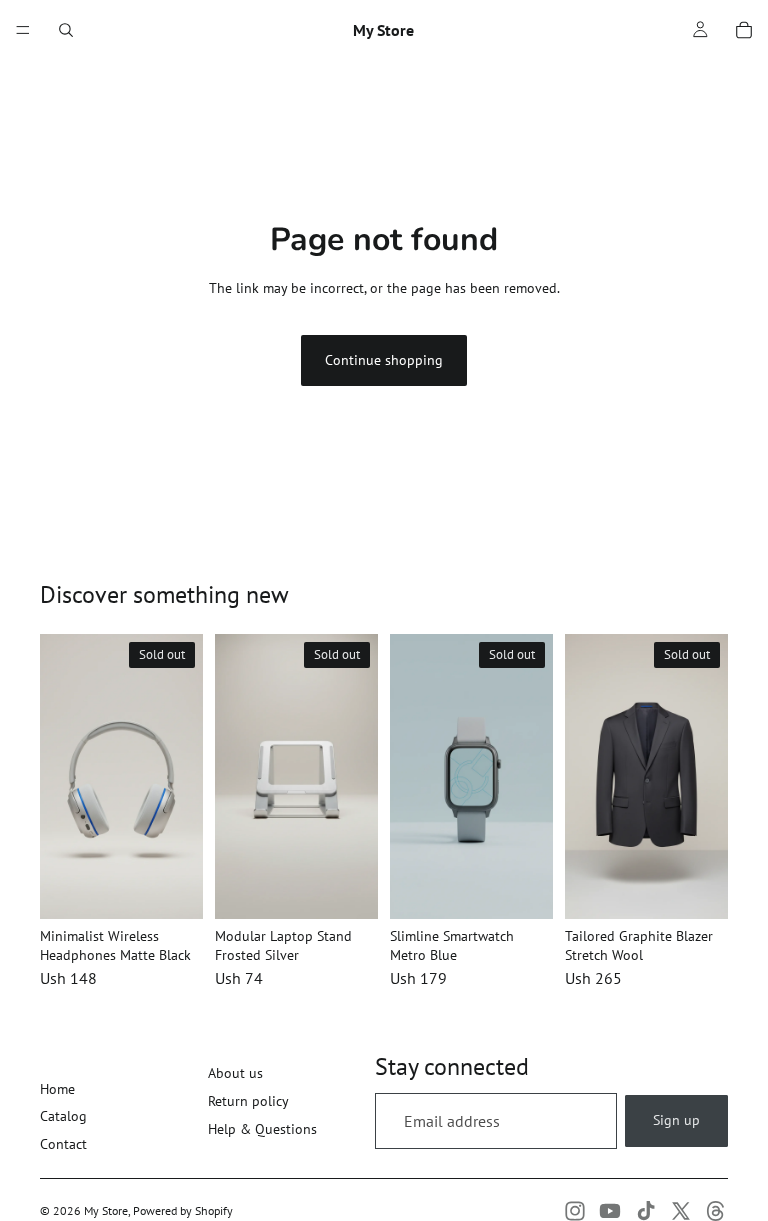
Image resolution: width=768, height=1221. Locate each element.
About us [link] (235, 1073)
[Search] (66, 30)
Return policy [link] (248, 1101)
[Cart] (744, 30)
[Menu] (23, 30)
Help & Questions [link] (262, 1129)
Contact (63, 1144)
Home (57, 1089)
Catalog (63, 1116)
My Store (106, 1210)
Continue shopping (384, 360)
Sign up (676, 1120)
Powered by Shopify (183, 1210)
